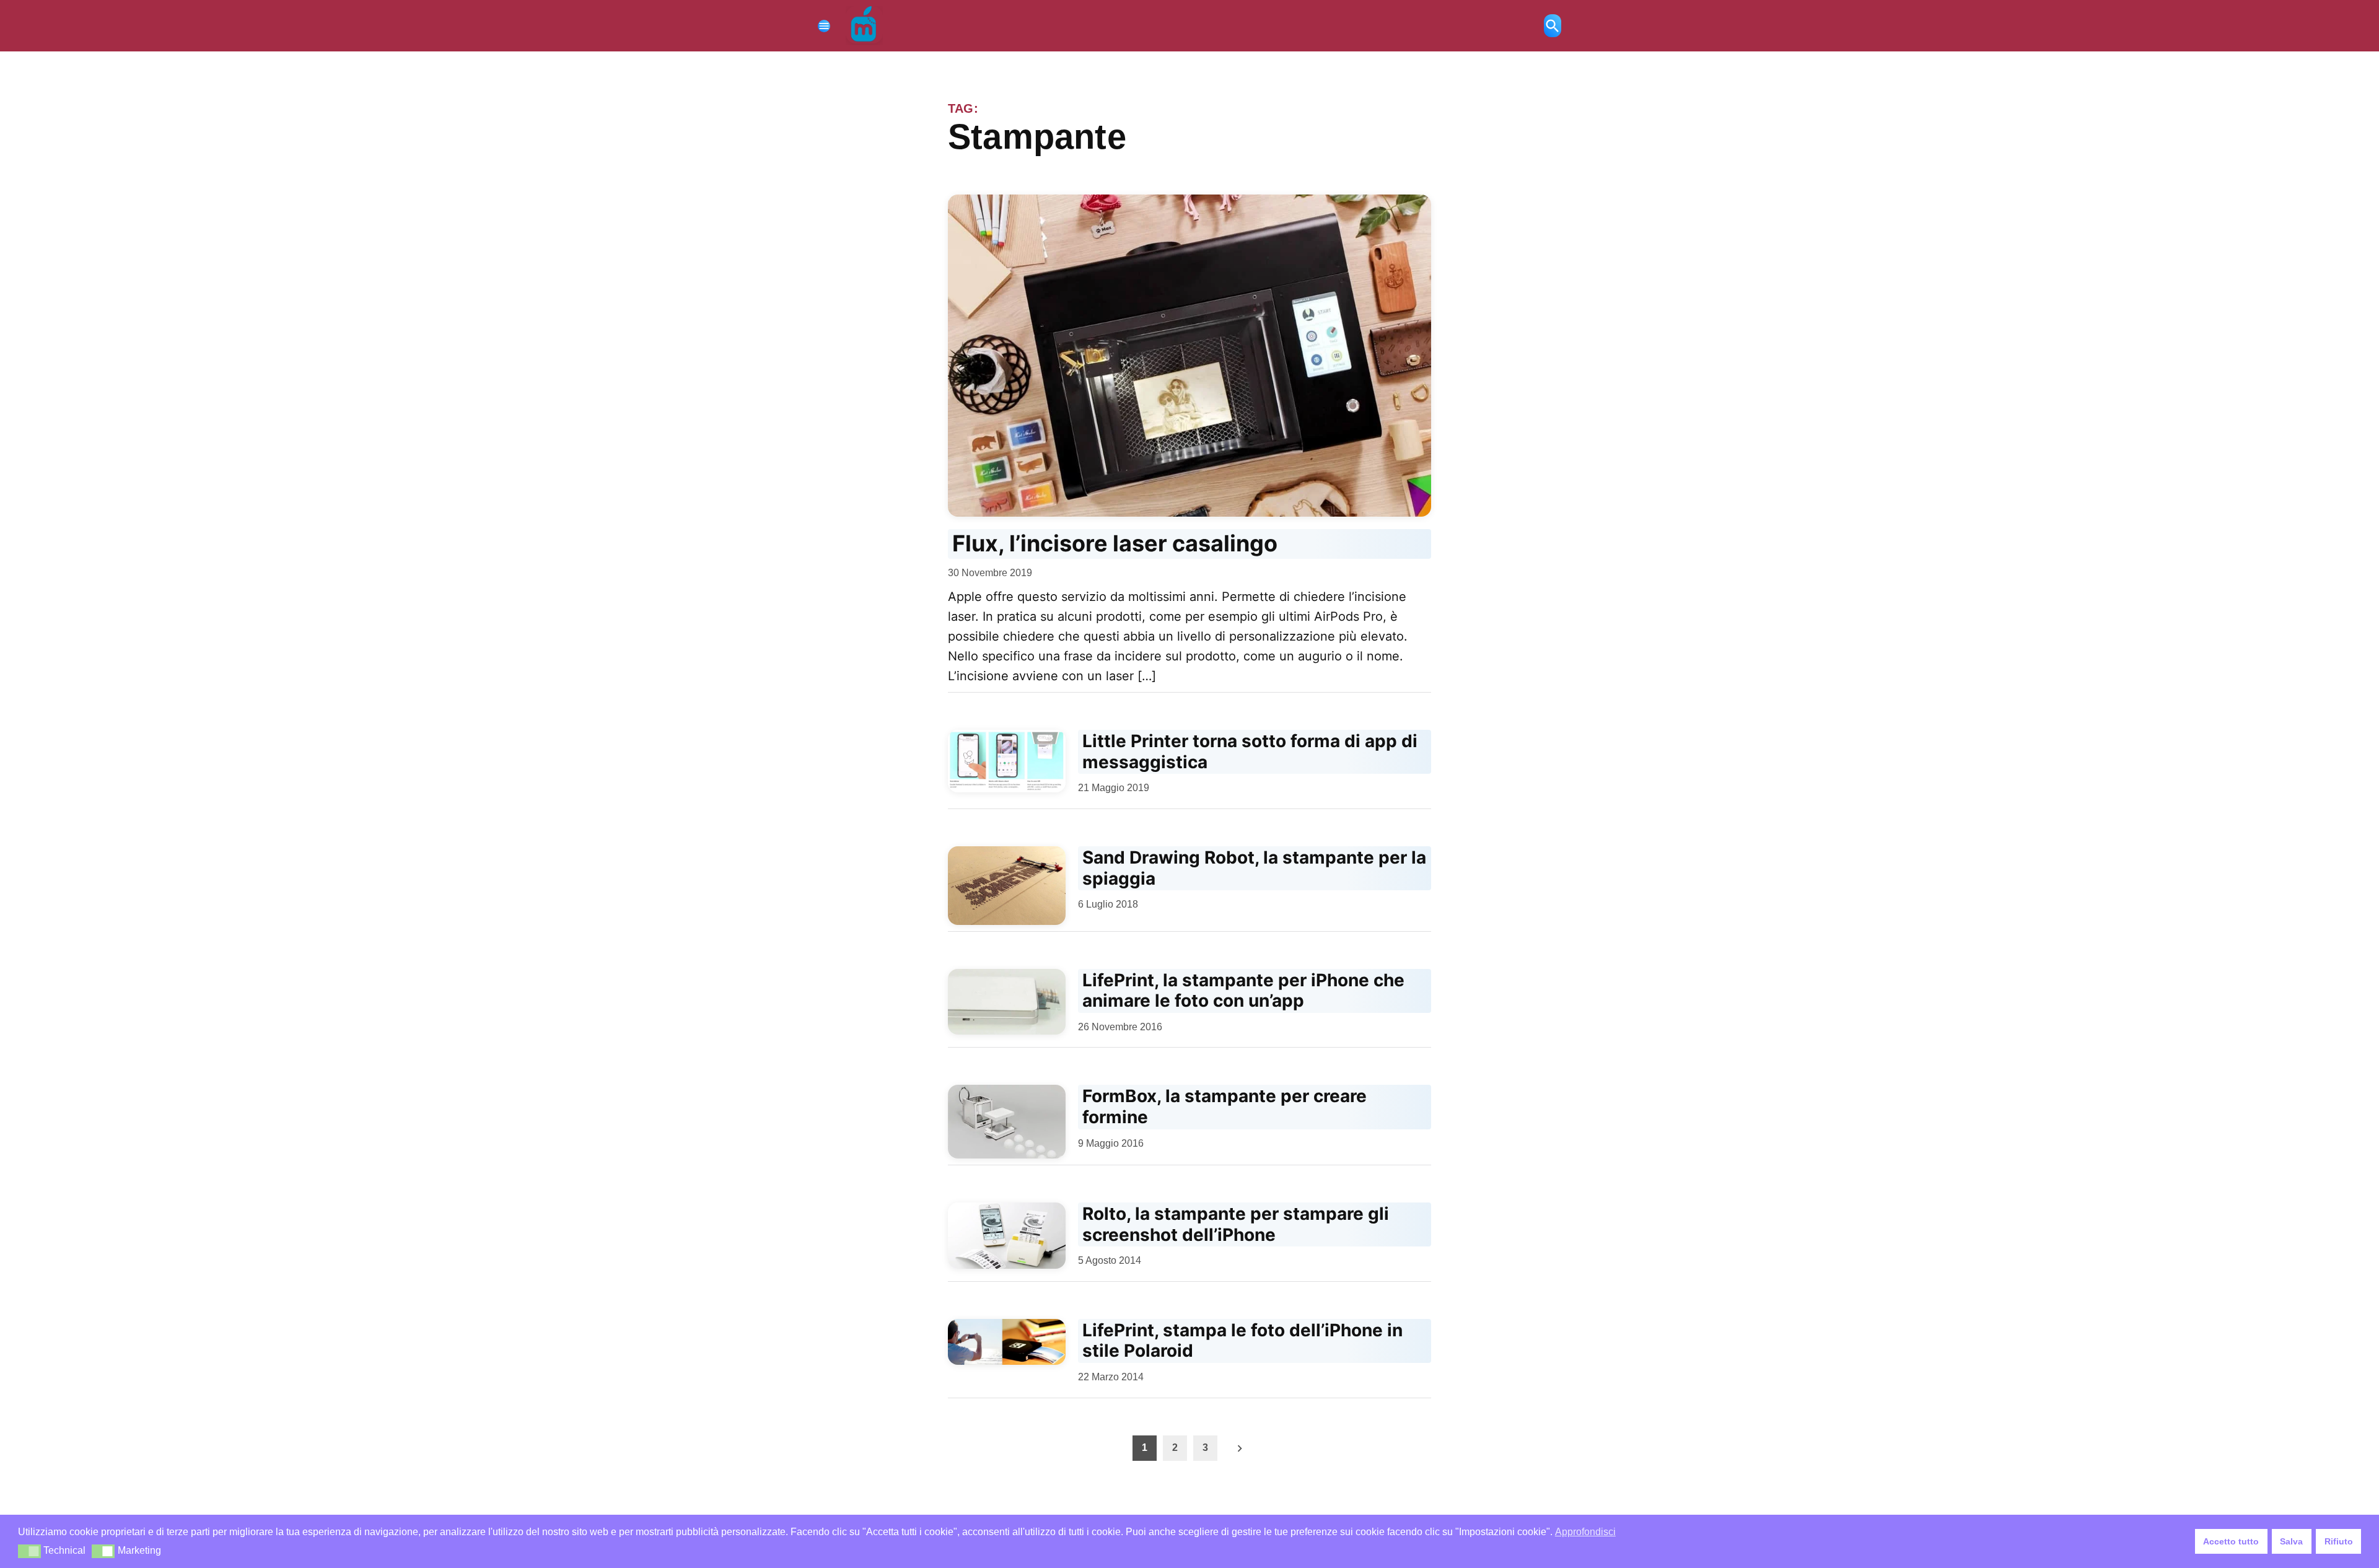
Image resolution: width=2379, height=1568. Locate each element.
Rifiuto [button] (2339, 1541)
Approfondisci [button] (1585, 1532)
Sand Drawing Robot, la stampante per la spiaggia (1254, 868)
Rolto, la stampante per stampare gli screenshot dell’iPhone (1236, 1224)
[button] (29, 1551)
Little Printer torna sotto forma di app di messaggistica (1250, 751)
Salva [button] (2291, 1541)
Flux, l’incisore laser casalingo (1115, 543)
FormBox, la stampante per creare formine (1225, 1106)
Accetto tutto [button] (2231, 1541)
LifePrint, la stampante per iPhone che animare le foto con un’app (1243, 991)
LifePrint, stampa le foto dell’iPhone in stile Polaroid (1242, 1341)
